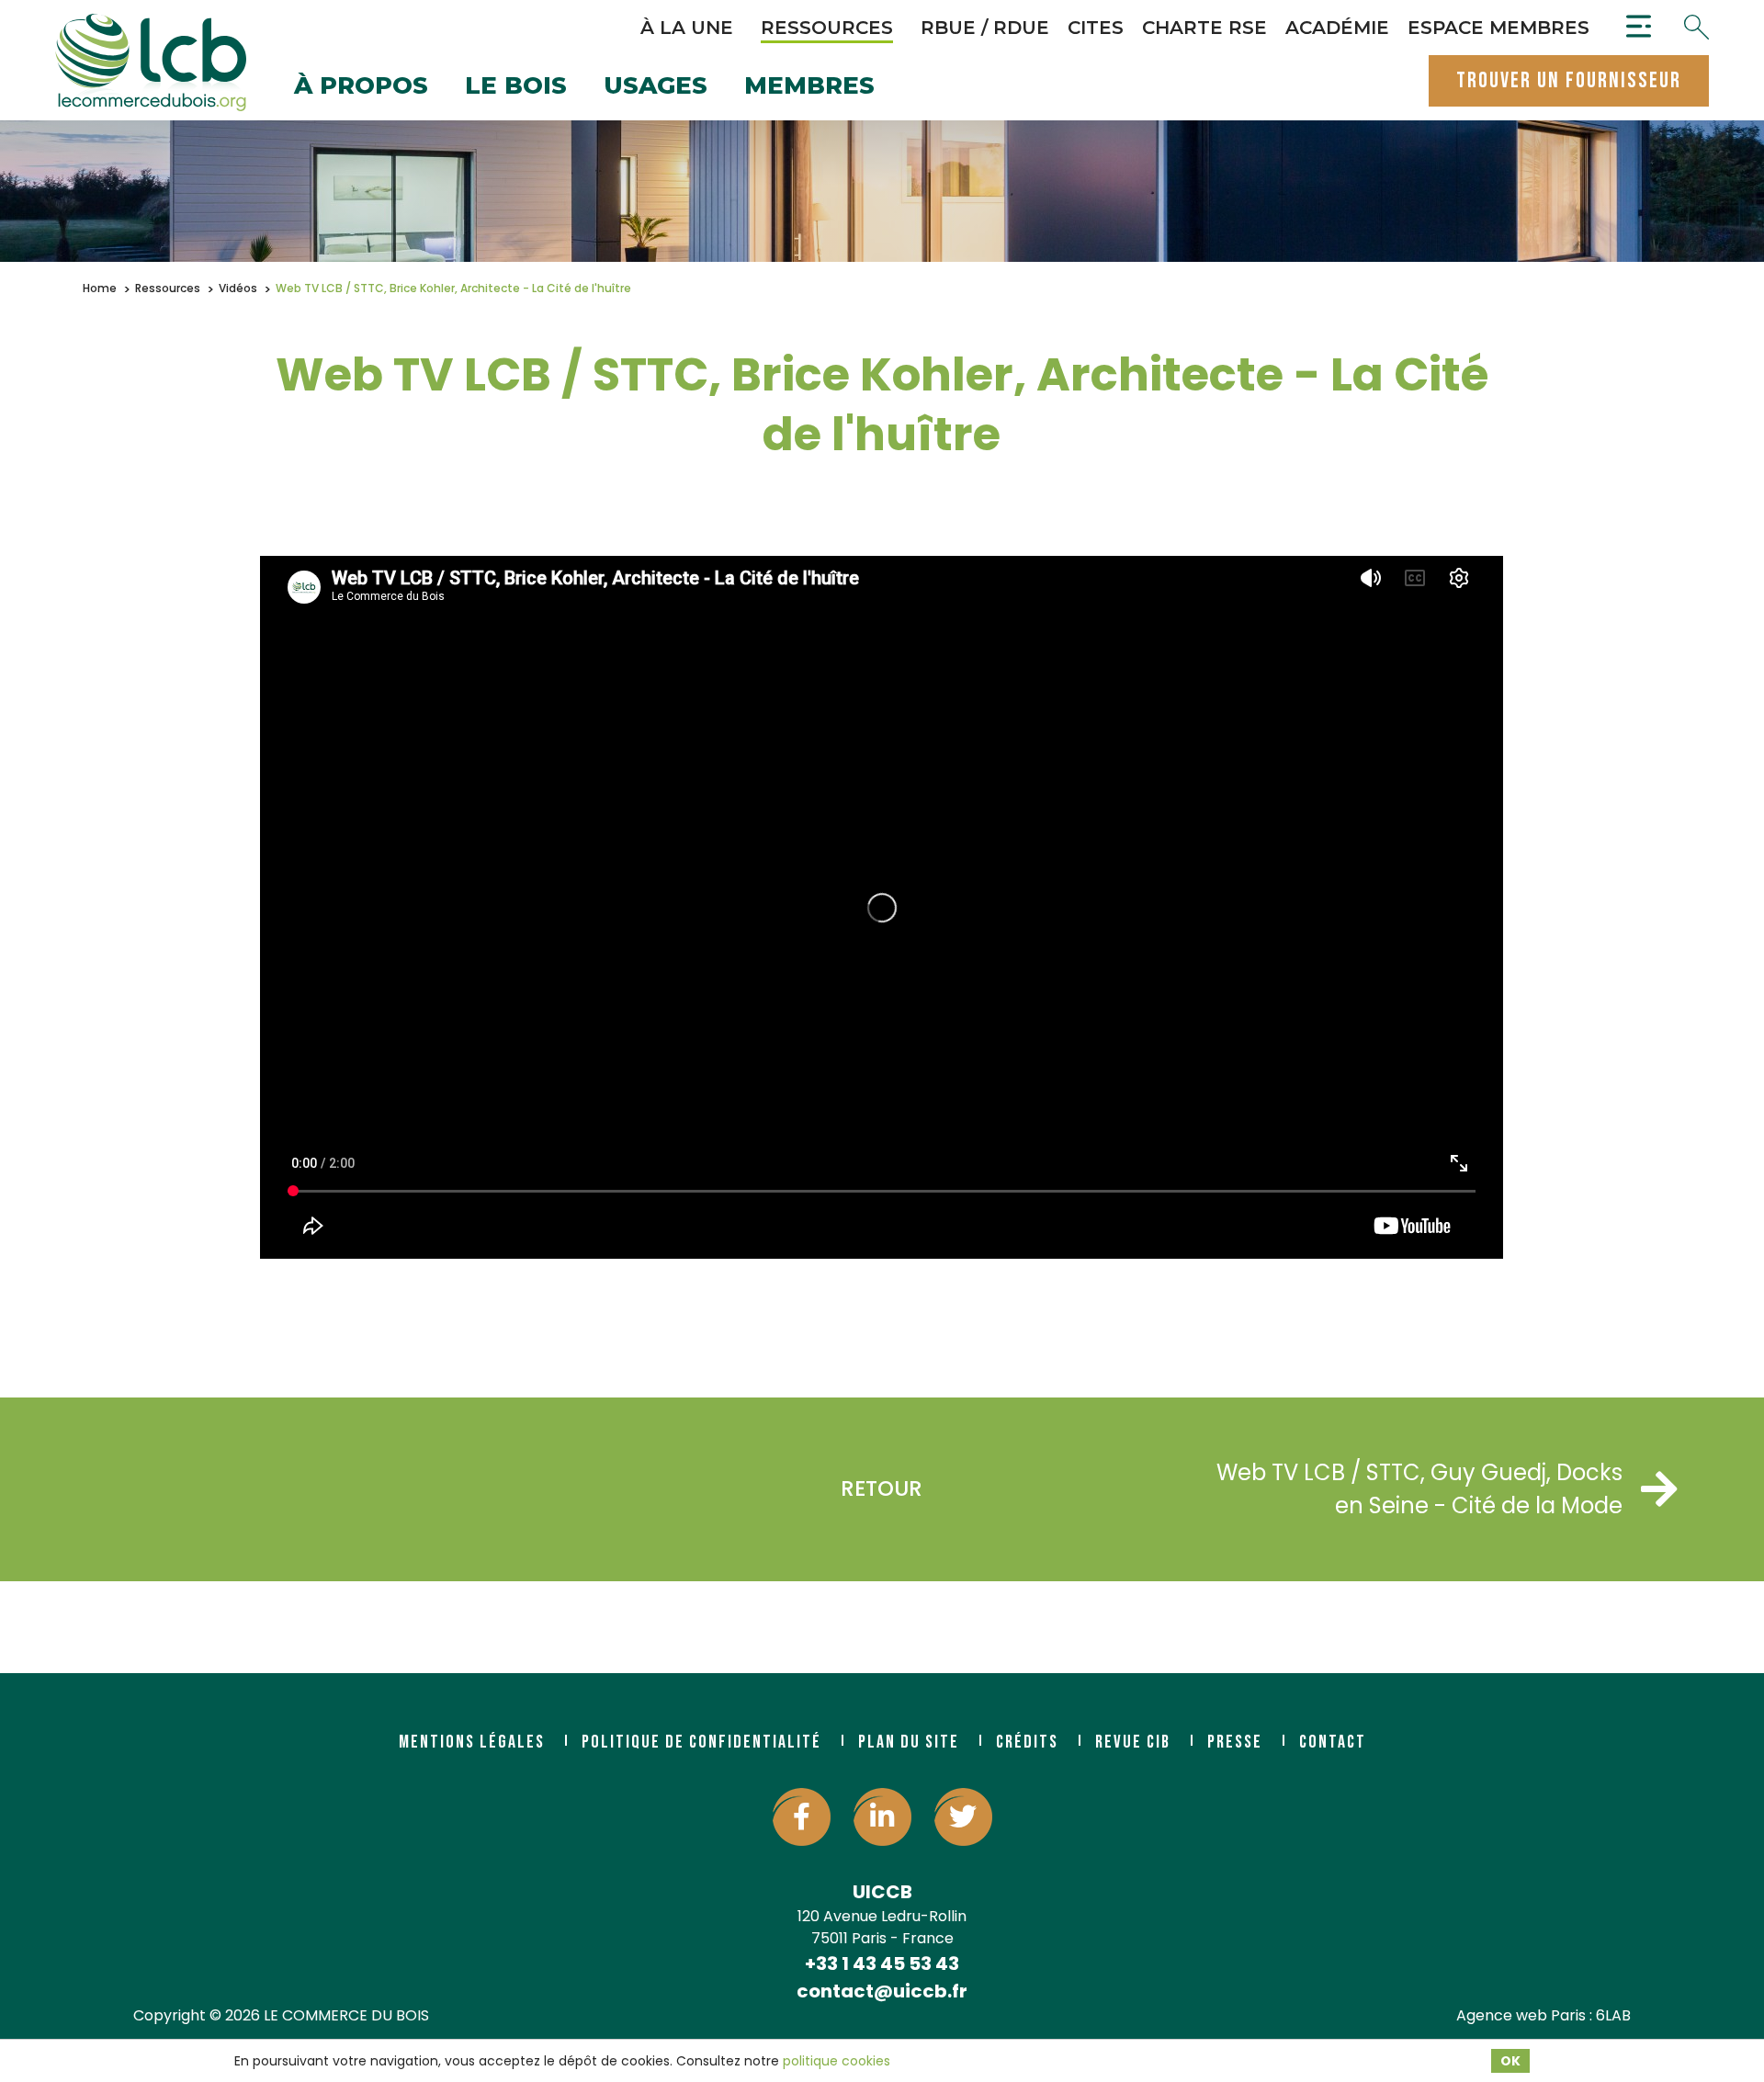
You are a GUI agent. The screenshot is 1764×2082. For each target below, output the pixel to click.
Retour (882, 1488)
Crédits (1027, 1742)
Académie (1337, 28)
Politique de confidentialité (701, 1742)
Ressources (827, 28)
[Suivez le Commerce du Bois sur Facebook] (802, 1817)
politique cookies (837, 2061)
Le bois (516, 87)
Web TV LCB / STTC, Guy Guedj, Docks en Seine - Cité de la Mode (1419, 1489)
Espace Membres (1498, 28)
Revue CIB (1133, 1742)
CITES (1096, 28)
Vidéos (238, 288)
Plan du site (909, 1742)
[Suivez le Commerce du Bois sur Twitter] (963, 1817)
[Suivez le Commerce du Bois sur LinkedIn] (882, 1817)
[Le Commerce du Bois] (151, 62)
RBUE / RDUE (985, 28)
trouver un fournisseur (1569, 80)
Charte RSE (1204, 28)
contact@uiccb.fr (882, 1991)
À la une (687, 28)
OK (1510, 2061)
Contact (1333, 1742)
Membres (809, 87)
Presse (1235, 1742)
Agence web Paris (1521, 2015)
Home (100, 288)
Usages (656, 87)
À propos (361, 87)
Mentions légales (472, 1742)
